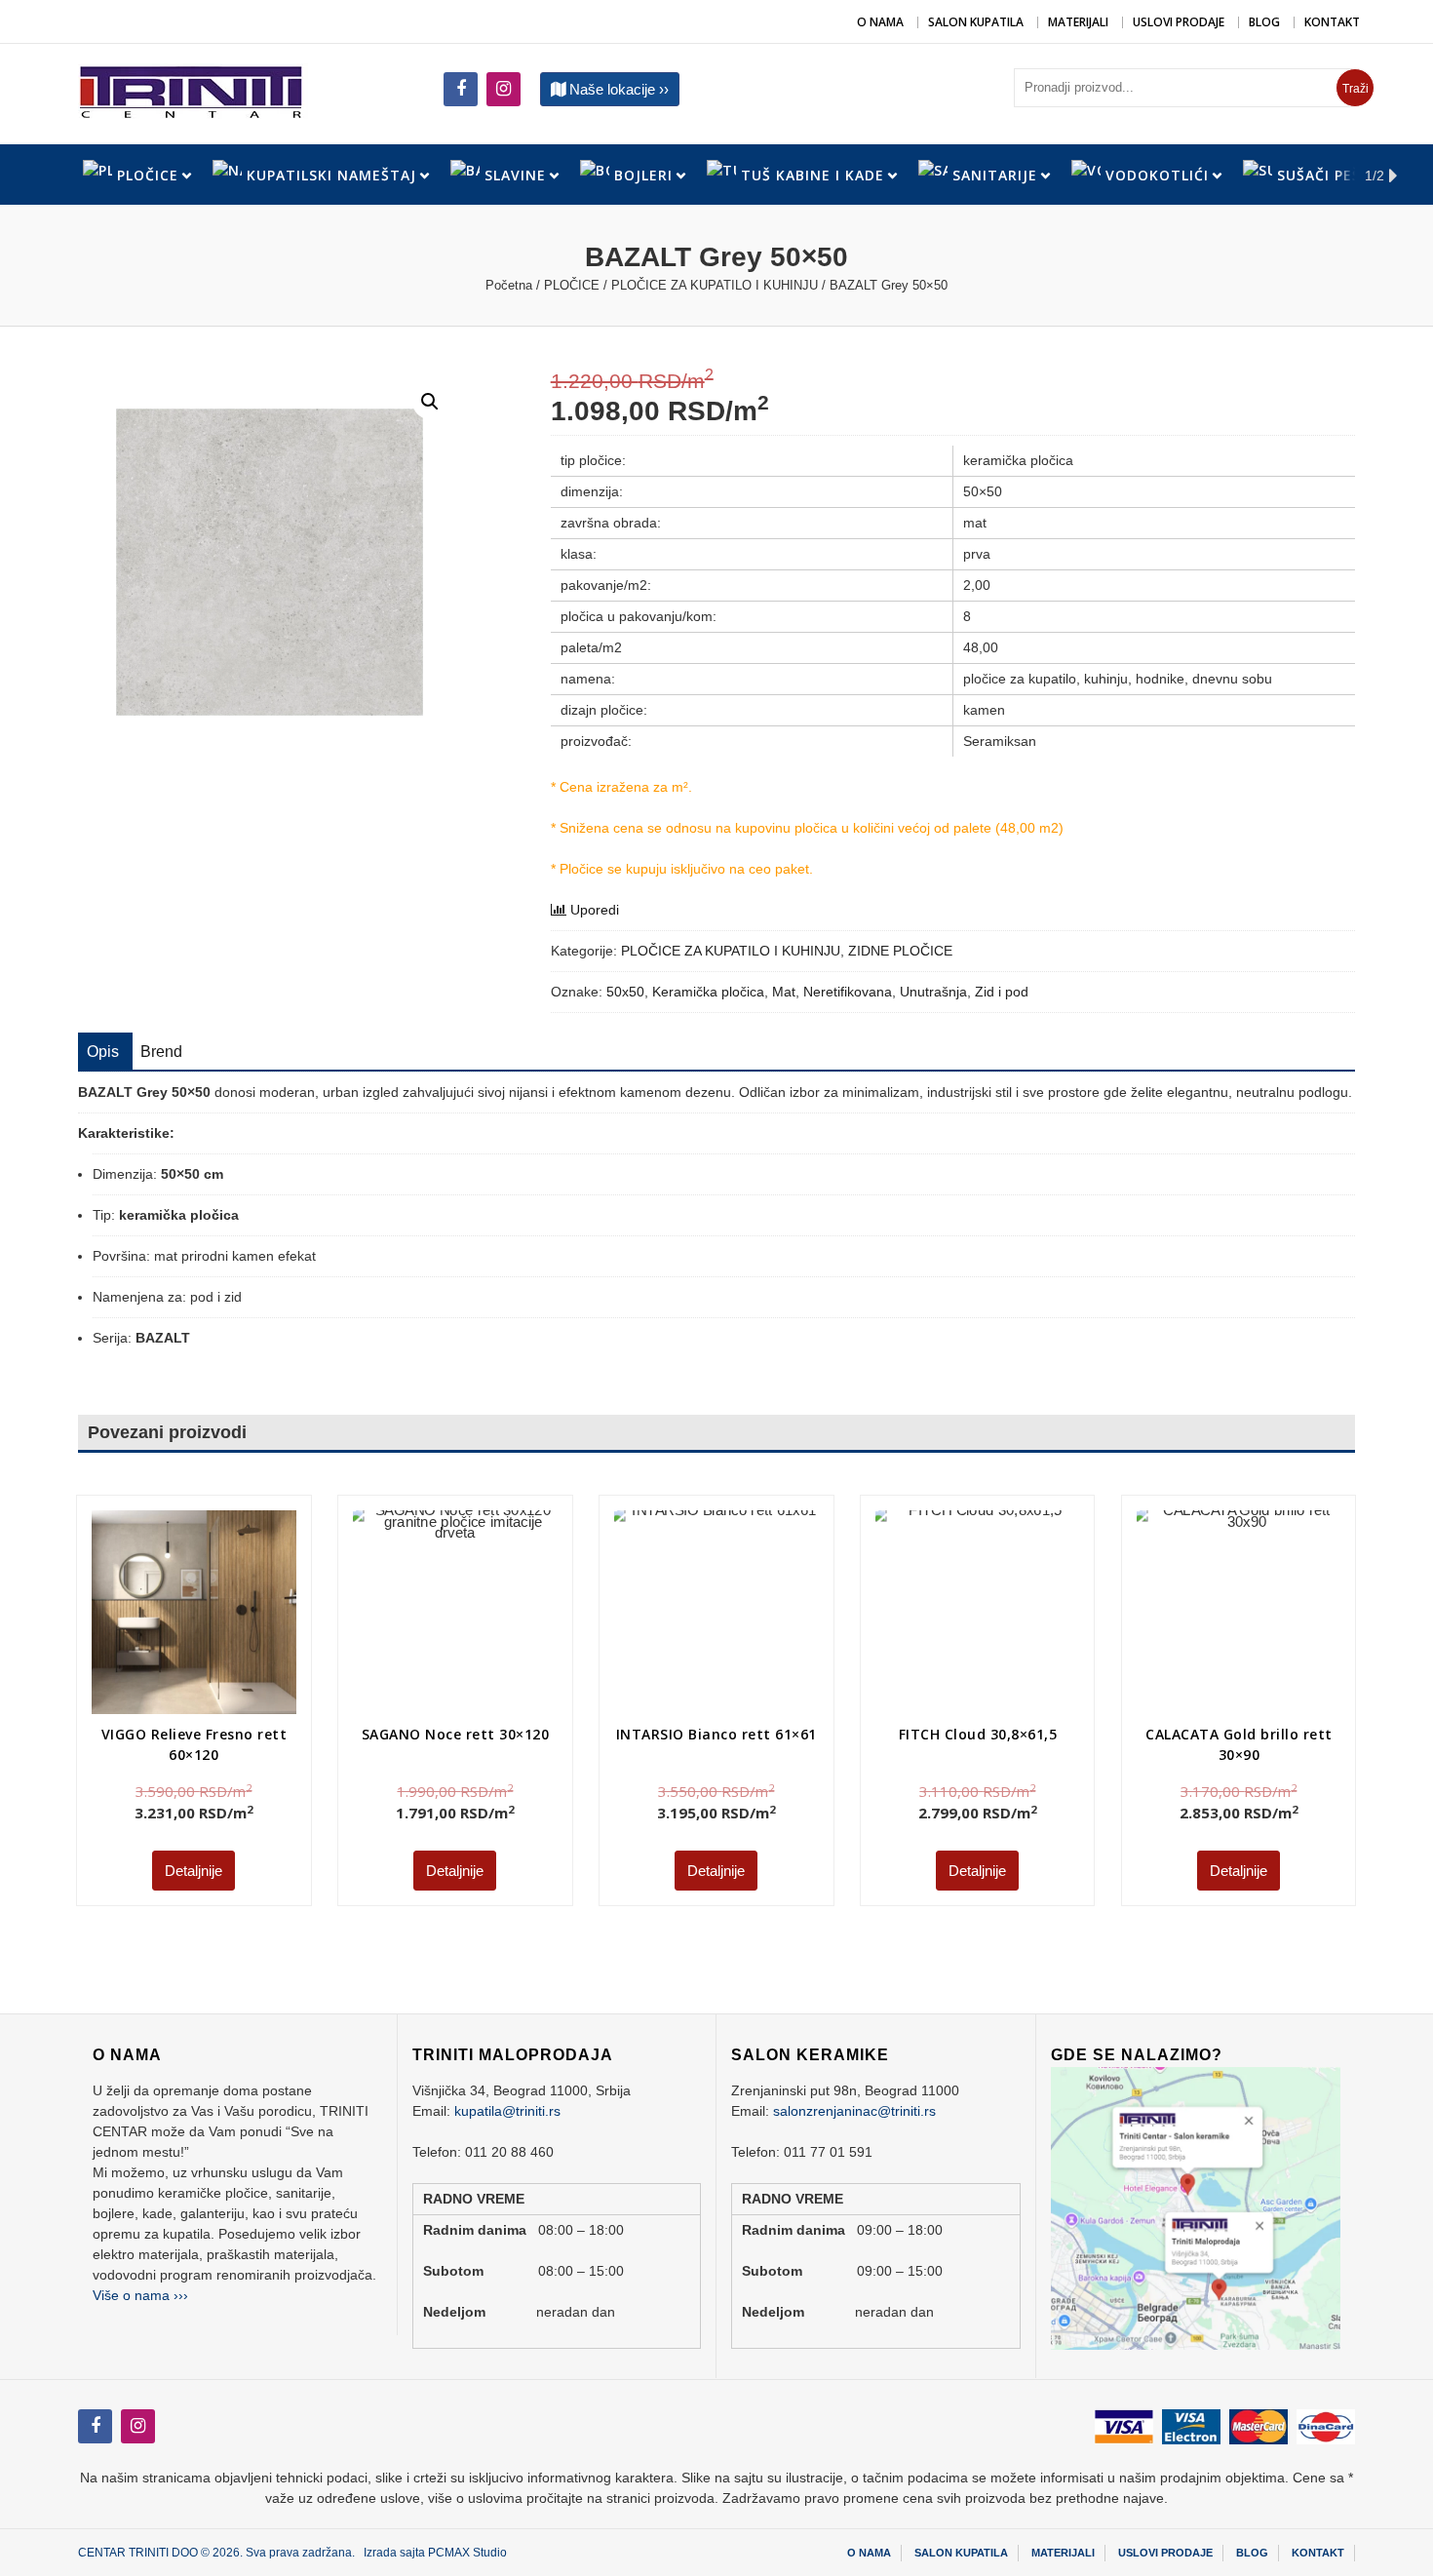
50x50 (625, 992)
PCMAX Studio (467, 2553)
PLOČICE (572, 285)
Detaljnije (194, 1871)
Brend (161, 1052)
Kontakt (1332, 22)
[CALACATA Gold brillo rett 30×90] (1239, 1612)
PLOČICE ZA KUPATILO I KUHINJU (715, 285)
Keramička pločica (708, 992)
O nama (880, 22)
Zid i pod (1002, 992)
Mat (784, 992)
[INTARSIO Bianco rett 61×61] (676, 1572)
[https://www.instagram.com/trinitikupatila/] (461, 89)
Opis (103, 1052)
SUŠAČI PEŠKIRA (1336, 175)
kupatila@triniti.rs (507, 2111)
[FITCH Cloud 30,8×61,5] (956, 1591)
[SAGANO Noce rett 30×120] (455, 1612)
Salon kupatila (976, 22)
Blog (1264, 22)
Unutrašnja (933, 992)
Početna (509, 285)
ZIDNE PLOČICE (900, 951)
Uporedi (595, 910)
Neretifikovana (848, 992)
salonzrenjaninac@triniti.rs (854, 2111)
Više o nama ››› (140, 2295)
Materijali (1078, 22)
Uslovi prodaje (1179, 22)
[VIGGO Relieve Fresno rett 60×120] (194, 1612)
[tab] (103, 1052)
